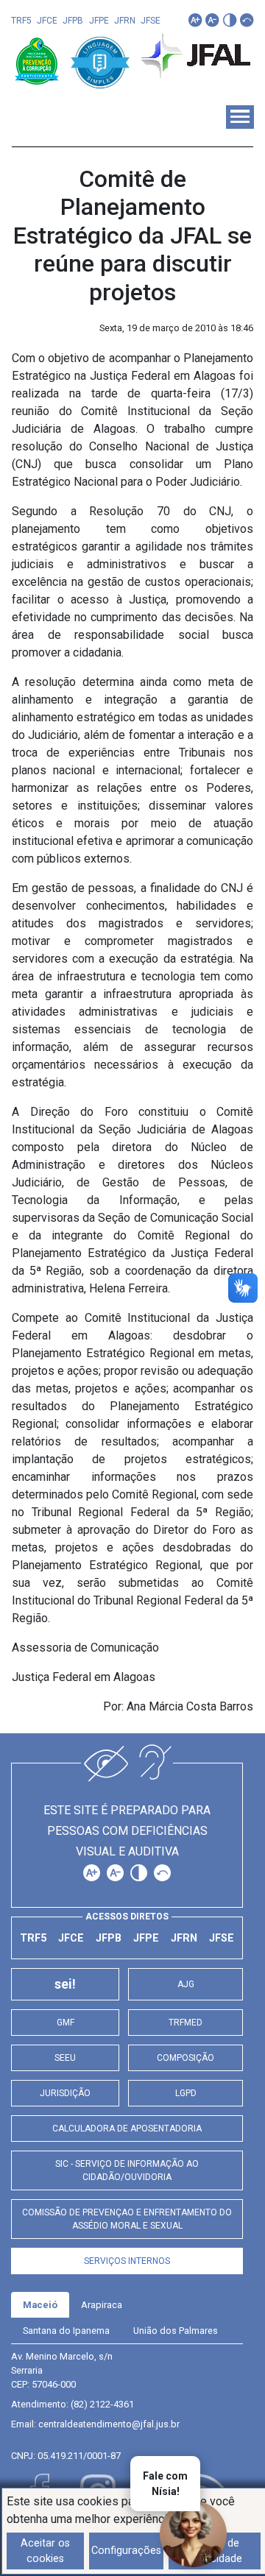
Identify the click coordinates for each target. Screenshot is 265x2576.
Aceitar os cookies (45, 2551)
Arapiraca (102, 2305)
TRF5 (21, 21)
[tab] (40, 2305)
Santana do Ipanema (66, 2331)
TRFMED (185, 2023)
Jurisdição (65, 2093)
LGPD (186, 2093)
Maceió (40, 2305)
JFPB (73, 21)
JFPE (99, 21)
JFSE (151, 21)
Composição (185, 2058)
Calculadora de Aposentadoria (127, 2129)
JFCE (47, 21)
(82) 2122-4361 (102, 2404)
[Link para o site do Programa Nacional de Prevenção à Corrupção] (38, 60)
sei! (65, 1984)
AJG (186, 1984)
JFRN (125, 21)
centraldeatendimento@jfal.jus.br (109, 2424)
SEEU (65, 2058)
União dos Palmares (176, 2331)
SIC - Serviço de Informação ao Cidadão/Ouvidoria (127, 2170)
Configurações (126, 2551)
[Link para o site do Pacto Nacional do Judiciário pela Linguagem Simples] (100, 60)
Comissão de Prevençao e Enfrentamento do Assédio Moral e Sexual (127, 2219)
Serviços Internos (127, 2261)
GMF (66, 2023)
